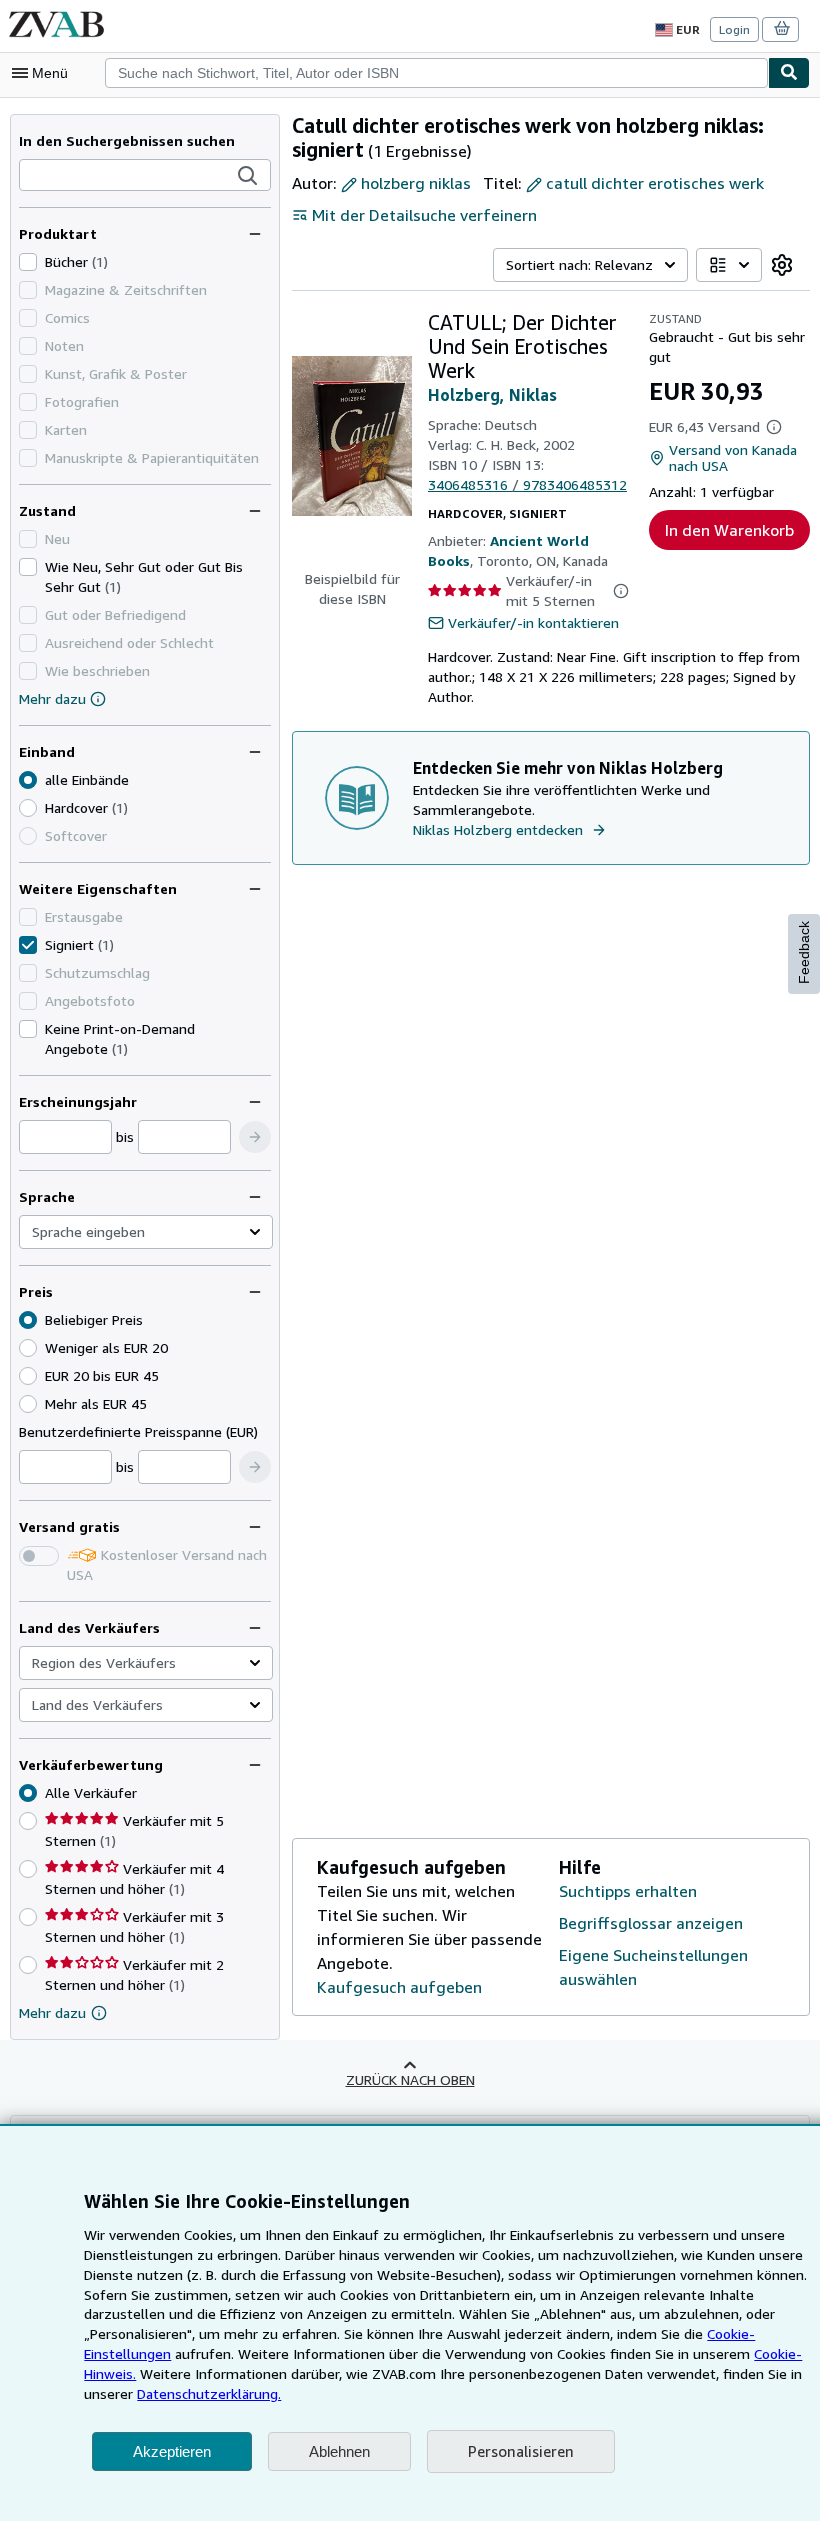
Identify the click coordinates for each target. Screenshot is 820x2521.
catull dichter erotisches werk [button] (655, 183)
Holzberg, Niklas (492, 395)
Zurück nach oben (410, 2079)
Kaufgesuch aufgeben (399, 1987)
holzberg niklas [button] (416, 183)
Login (734, 29)
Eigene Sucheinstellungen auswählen (653, 1967)
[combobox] (436, 73)
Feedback (804, 952)
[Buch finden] (789, 73)
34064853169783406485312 (527, 484)
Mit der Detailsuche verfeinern (424, 215)
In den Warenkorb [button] (729, 530)
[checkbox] (28, 262)
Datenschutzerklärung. (209, 2393)
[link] (782, 265)
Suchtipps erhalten (628, 1891)
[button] (248, 176)
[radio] (28, 808)
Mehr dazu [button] (52, 2012)
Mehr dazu (52, 698)
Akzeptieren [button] (172, 2451)
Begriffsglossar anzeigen (651, 1923)
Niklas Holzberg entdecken (498, 829)
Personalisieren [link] (521, 2451)
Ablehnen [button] (339, 2451)
